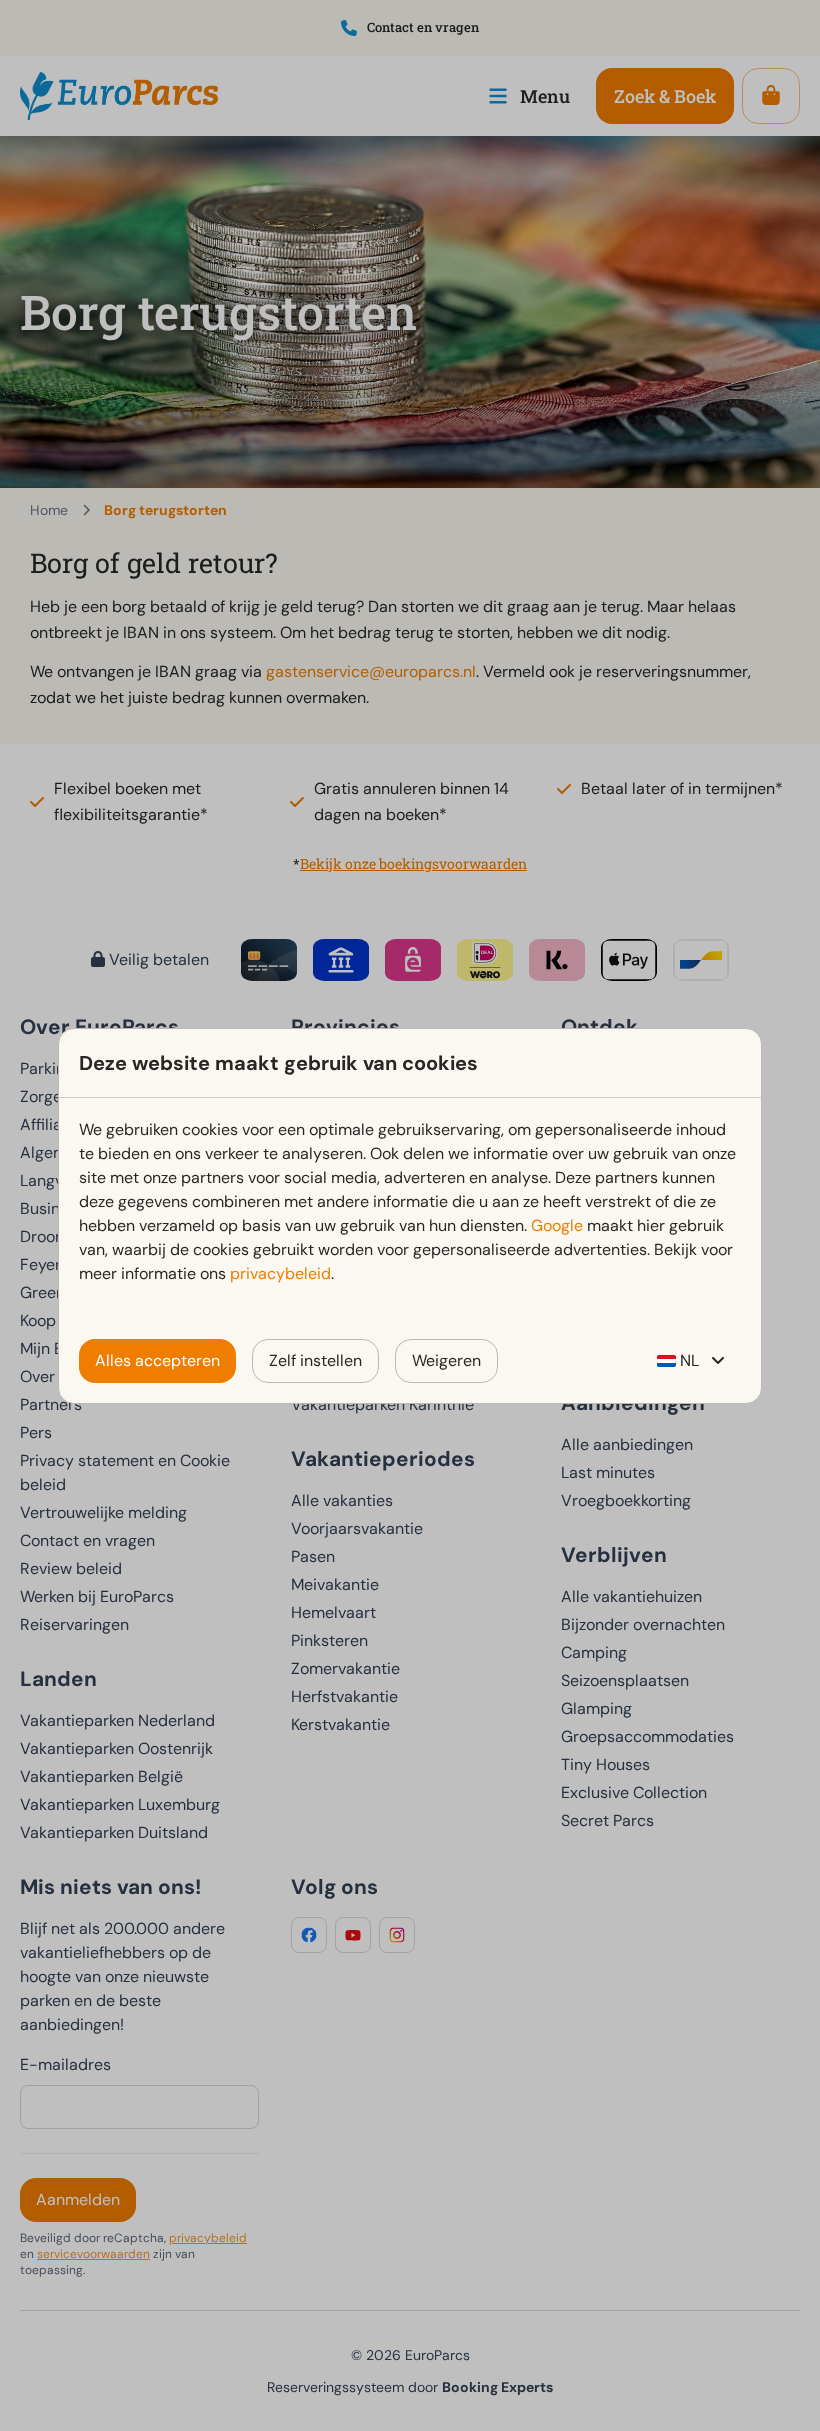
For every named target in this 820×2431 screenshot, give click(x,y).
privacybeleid (280, 1273)
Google (557, 1225)
